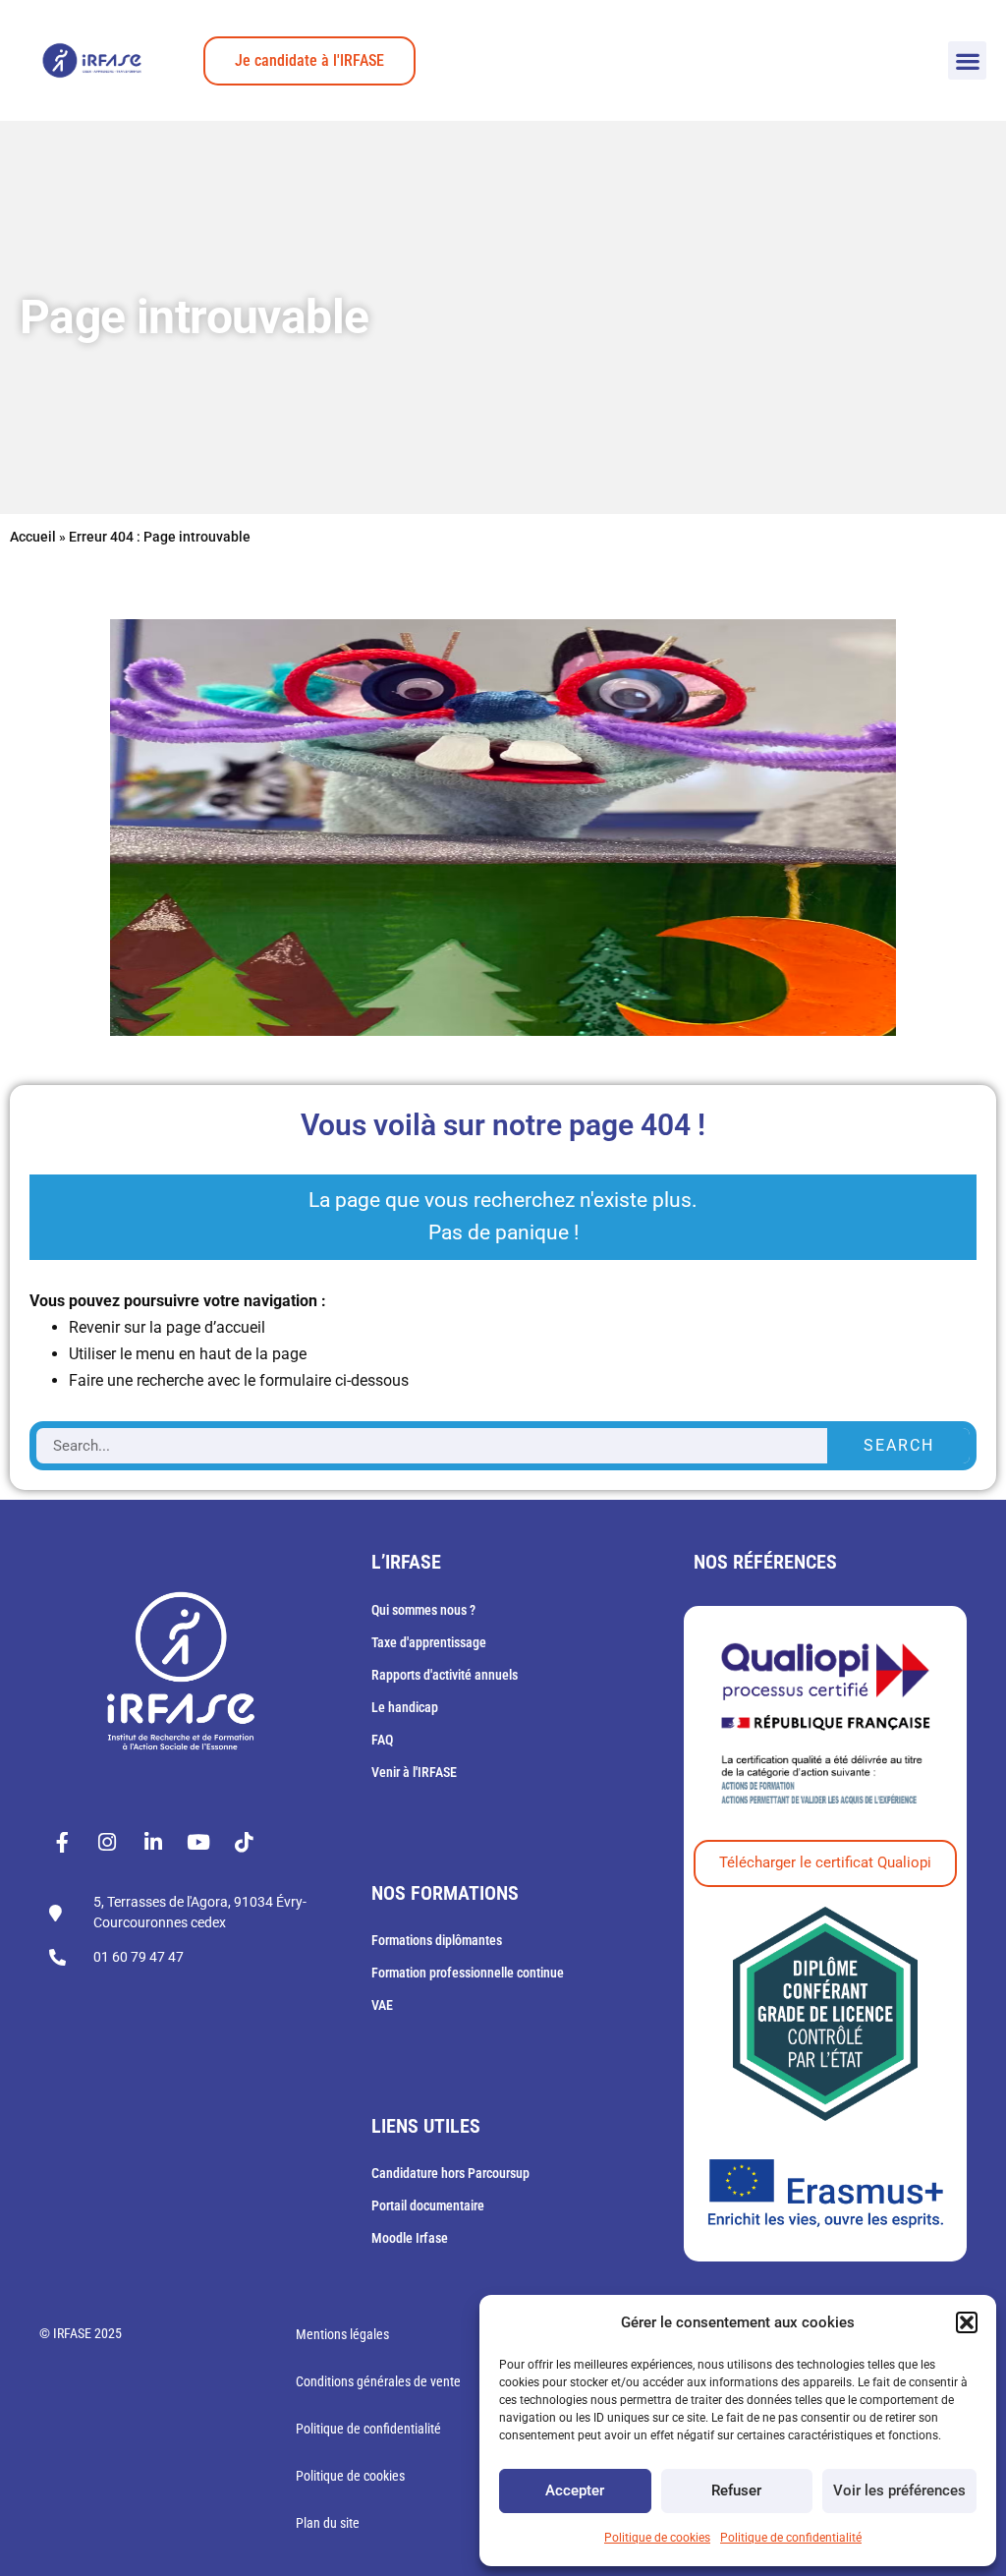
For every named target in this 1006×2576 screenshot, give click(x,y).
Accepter (575, 2490)
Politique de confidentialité (791, 2538)
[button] (967, 2322)
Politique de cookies (657, 2538)
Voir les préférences (899, 2490)
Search (899, 1445)
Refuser (736, 2490)
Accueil (33, 537)
